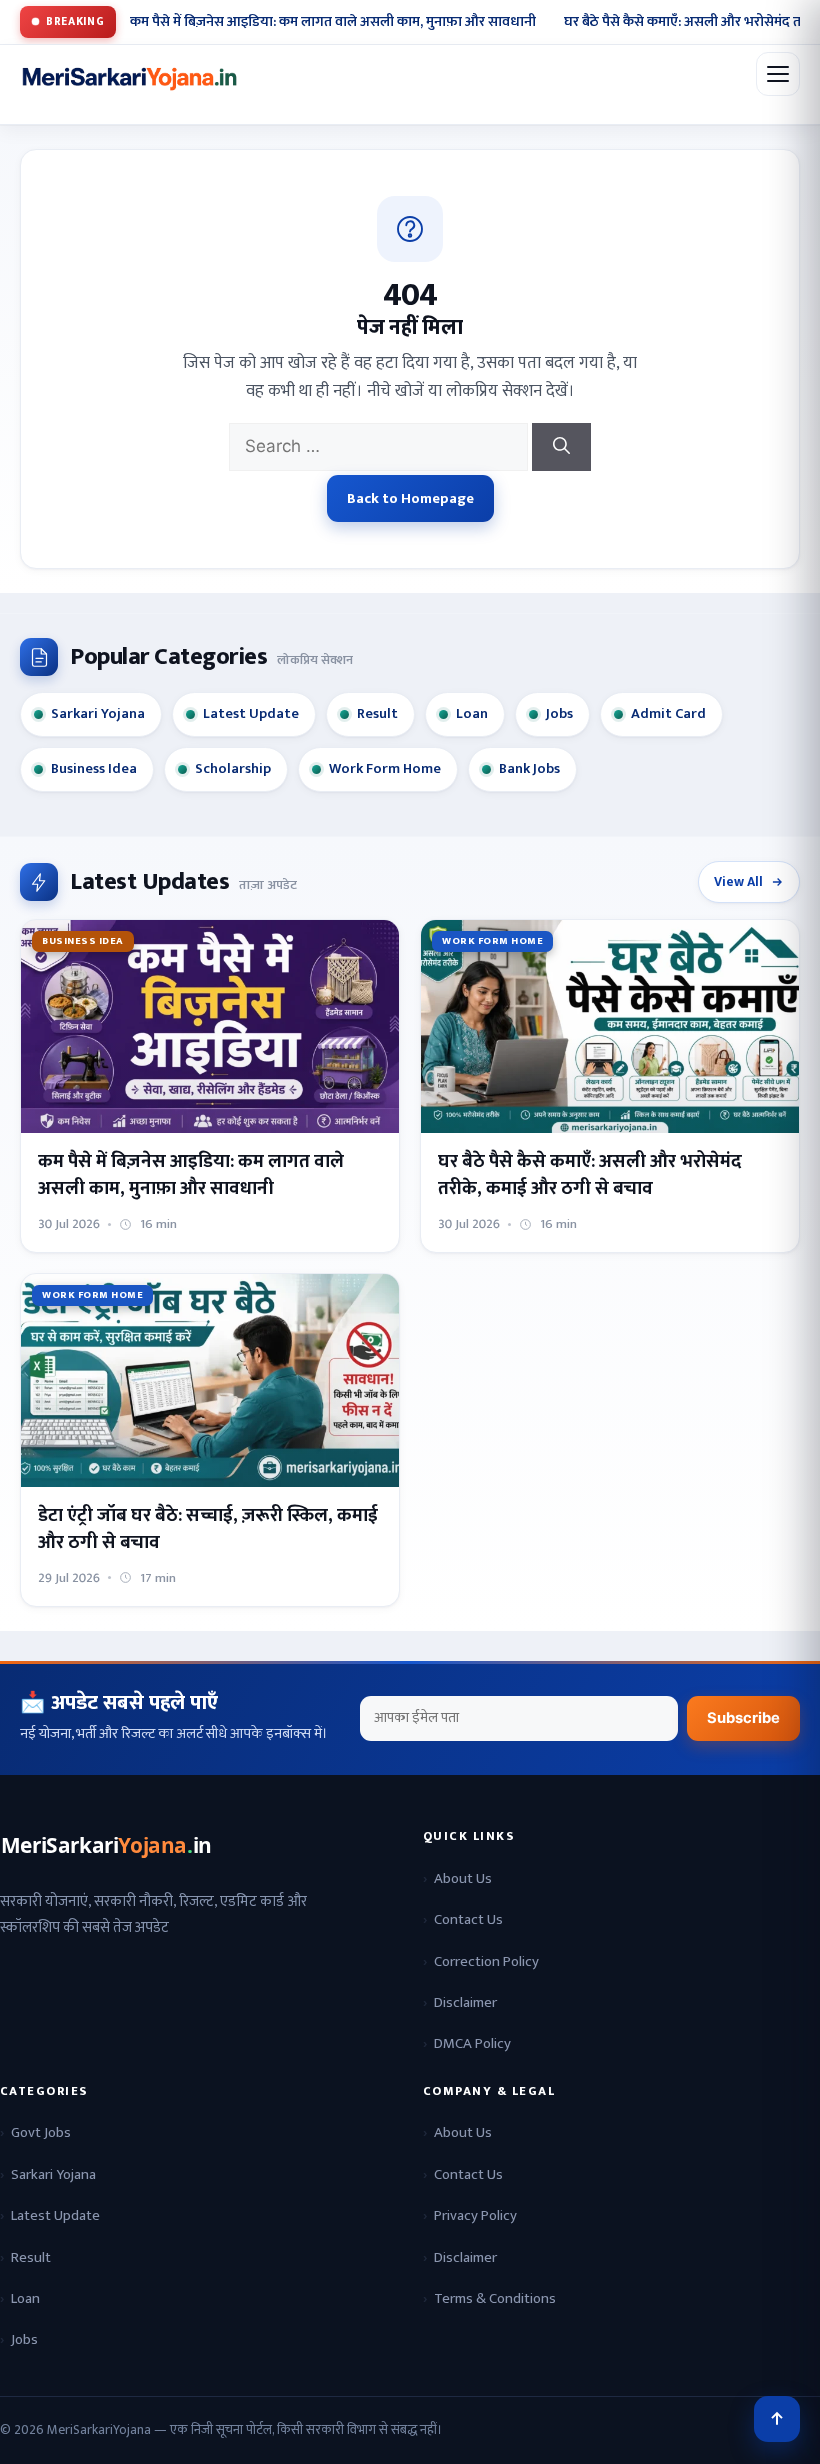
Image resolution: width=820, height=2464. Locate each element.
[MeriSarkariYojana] (108, 1846)
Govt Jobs (41, 2132)
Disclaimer (465, 2002)
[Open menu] (778, 74)
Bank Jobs (529, 769)
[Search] (561, 447)
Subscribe (743, 1718)
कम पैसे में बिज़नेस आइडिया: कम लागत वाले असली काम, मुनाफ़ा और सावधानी (333, 22)
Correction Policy (486, 1961)
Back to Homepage (410, 498)
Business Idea (94, 769)
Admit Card (668, 714)
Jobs (559, 714)
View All (738, 882)
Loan (472, 714)
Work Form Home (385, 769)
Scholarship (233, 769)
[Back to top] (777, 2419)
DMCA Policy (472, 2043)
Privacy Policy (475, 2215)
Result (377, 714)
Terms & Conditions (495, 2298)
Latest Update (251, 714)
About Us (463, 1878)
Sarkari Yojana (98, 714)
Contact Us (468, 1919)
